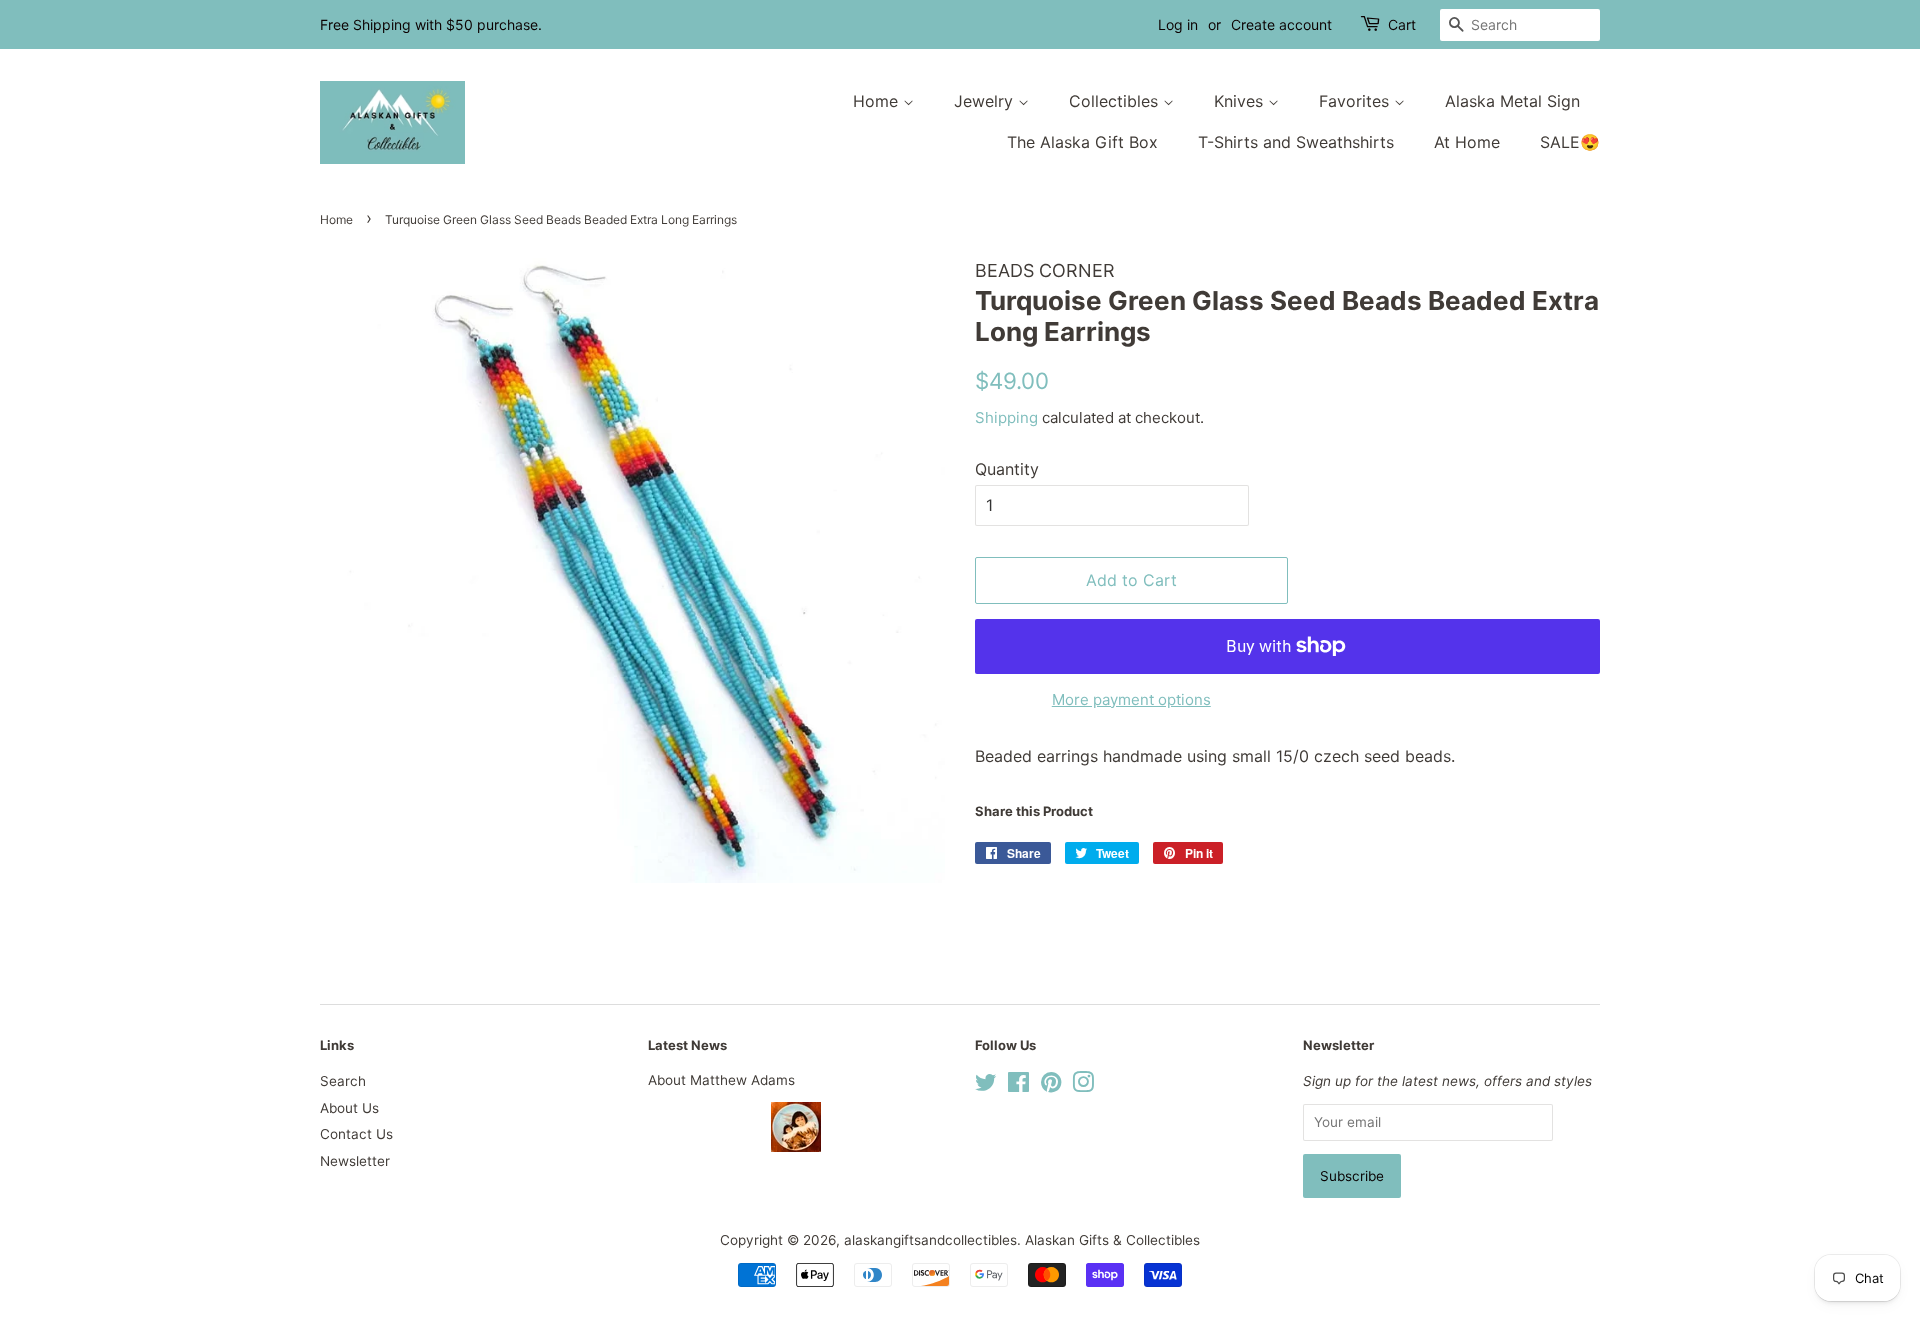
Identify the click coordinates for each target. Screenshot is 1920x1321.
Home (878, 101)
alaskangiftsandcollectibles (930, 1240)
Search (343, 1081)
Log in (1178, 24)
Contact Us (356, 1134)
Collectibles (1116, 101)
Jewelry (986, 101)
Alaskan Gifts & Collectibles (1112, 1240)
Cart (1402, 24)
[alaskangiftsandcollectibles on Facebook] (1018, 1086)
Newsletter (355, 1161)
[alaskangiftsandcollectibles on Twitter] (986, 1086)
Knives (1241, 101)
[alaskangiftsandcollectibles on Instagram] (1083, 1086)
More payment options (1131, 699)
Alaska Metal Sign (1512, 101)
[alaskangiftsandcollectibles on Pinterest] (1051, 1086)
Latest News (687, 1045)
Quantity (1007, 469)
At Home (1467, 142)
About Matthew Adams (721, 1080)
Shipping (1006, 417)
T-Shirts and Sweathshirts (1296, 142)
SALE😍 (1570, 142)
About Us (349, 1108)
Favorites (1356, 101)
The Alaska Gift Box (1082, 142)
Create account (1281, 24)
